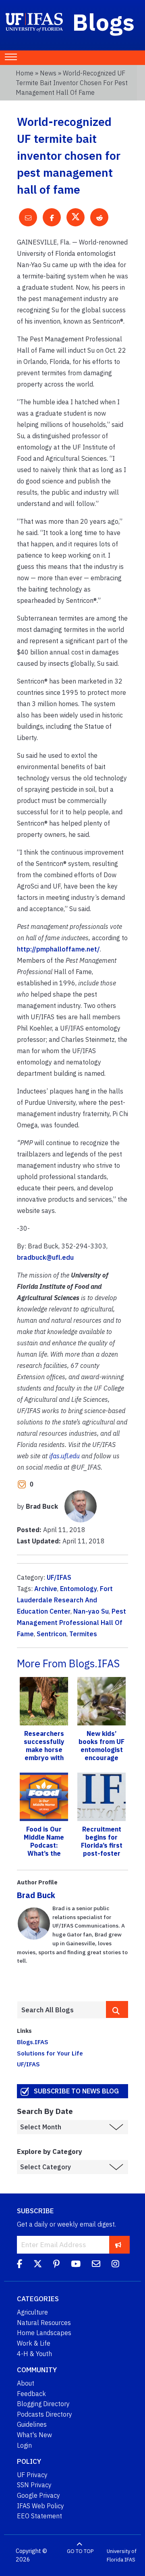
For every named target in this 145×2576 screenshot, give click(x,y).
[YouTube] (76, 2265)
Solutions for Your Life (50, 2053)
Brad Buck (36, 1895)
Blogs (104, 22)
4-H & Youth (34, 2354)
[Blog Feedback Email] (96, 2265)
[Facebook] (20, 2265)
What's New (34, 2435)
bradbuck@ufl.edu (45, 1257)
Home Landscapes (44, 2333)
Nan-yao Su (91, 1611)
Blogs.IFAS (33, 2042)
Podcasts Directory (45, 2414)
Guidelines (32, 2424)
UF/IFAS (59, 1577)
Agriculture (32, 2312)
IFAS (130, 2560)
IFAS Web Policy (40, 2506)
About (26, 2383)
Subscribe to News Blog (76, 2091)
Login (24, 2445)
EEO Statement (39, 2516)
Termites (83, 1634)
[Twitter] (38, 2265)
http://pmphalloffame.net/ (58, 949)
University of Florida (122, 2556)
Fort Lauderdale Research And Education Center (65, 1600)
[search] (117, 2009)
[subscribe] (118, 2245)
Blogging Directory (43, 2404)
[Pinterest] (56, 2265)
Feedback (31, 2394)
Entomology (79, 1589)
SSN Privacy (34, 2485)
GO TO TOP (80, 2551)
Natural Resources (44, 2323)
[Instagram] (115, 2265)
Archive (46, 1589)
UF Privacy (32, 2475)
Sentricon (52, 1634)
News (48, 73)
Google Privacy (38, 2495)
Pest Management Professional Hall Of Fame (71, 1623)
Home (25, 73)
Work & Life (34, 2343)
